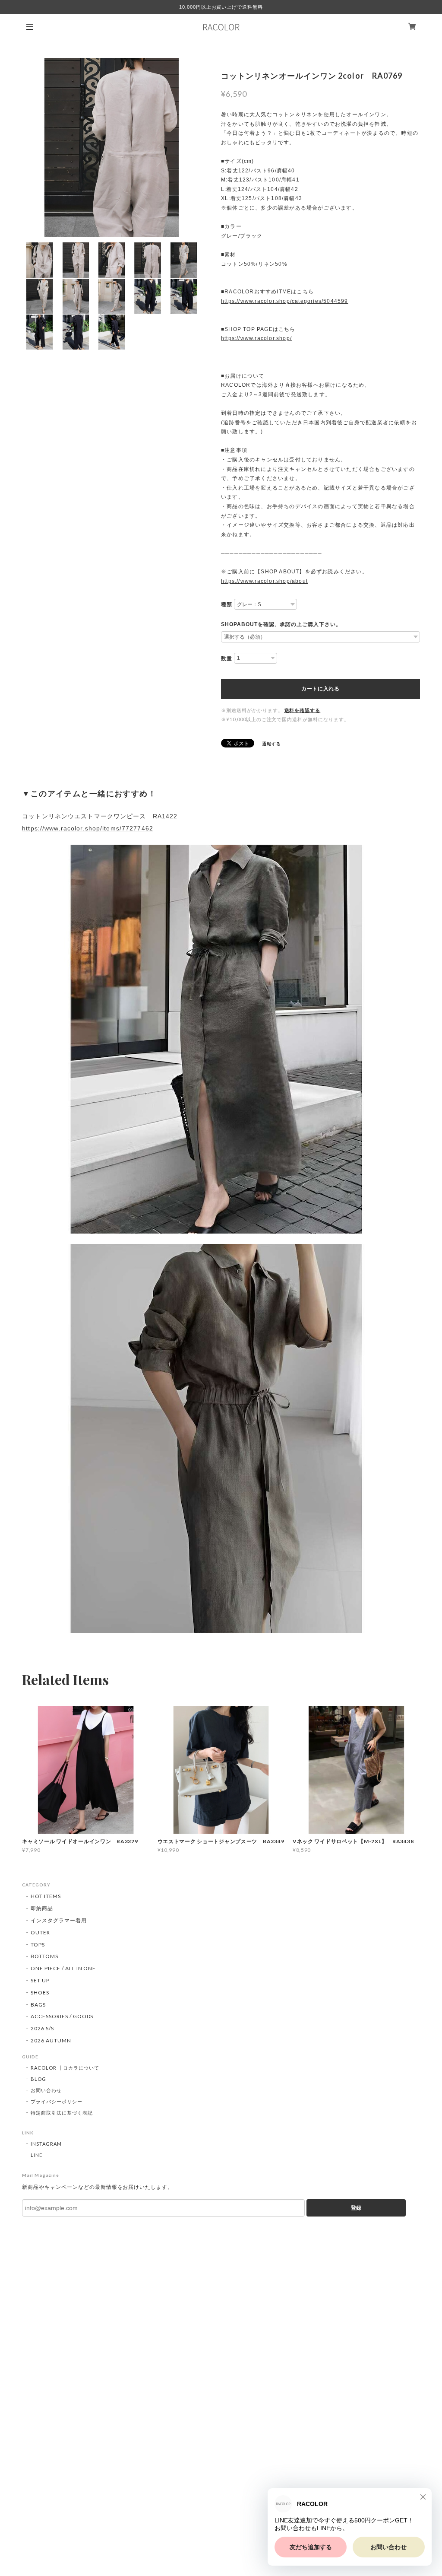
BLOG (38, 2079)
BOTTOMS (44, 1956)
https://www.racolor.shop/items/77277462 (88, 828)
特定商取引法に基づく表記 (62, 2113)
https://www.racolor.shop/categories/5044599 (285, 301)
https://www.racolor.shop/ (256, 338)
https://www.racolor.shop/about (264, 581)
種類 (227, 604)
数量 (227, 658)
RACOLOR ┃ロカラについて (65, 2068)
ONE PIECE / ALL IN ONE (63, 1968)
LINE (36, 2155)
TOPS (38, 1945)
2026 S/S (42, 2028)
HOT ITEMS (46, 1896)
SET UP (40, 1980)
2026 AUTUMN (51, 2040)
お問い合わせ (46, 2090)
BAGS (38, 2005)
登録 (356, 2208)
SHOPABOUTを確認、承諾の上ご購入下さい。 (281, 624)
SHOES (40, 1992)
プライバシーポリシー (57, 2101)
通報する (272, 744)
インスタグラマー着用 (59, 1920)
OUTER (40, 1932)
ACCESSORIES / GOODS (62, 2016)
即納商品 (42, 1908)
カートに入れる (320, 689)
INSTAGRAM (46, 2144)
